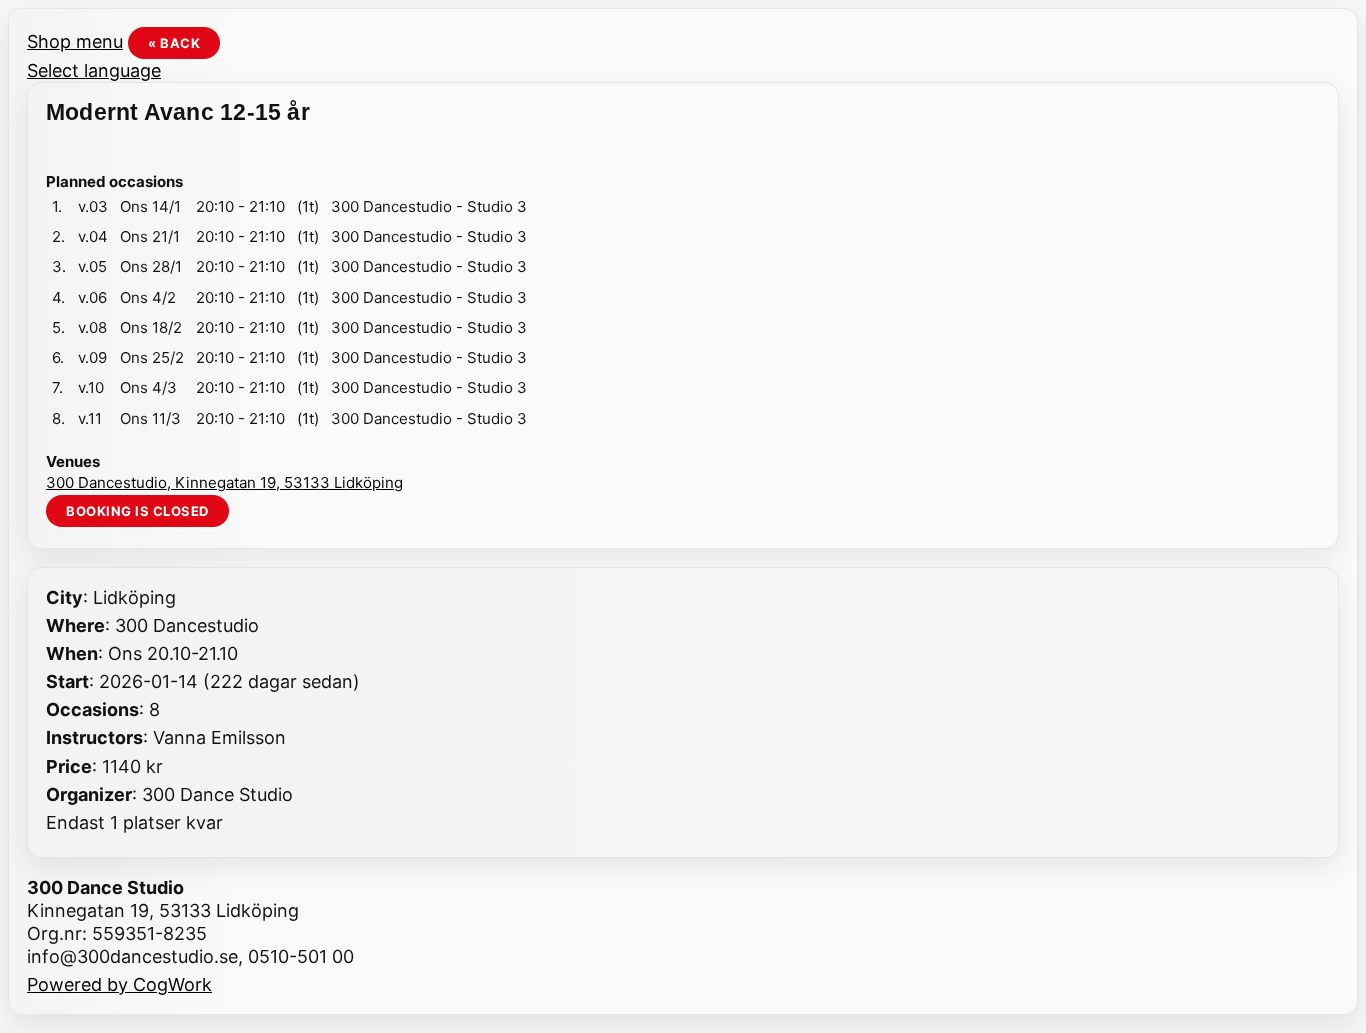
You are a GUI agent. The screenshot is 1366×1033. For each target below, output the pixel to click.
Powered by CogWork (119, 984)
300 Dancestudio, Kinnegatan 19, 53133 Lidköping (224, 482)
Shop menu (75, 41)
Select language (94, 70)
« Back (174, 43)
